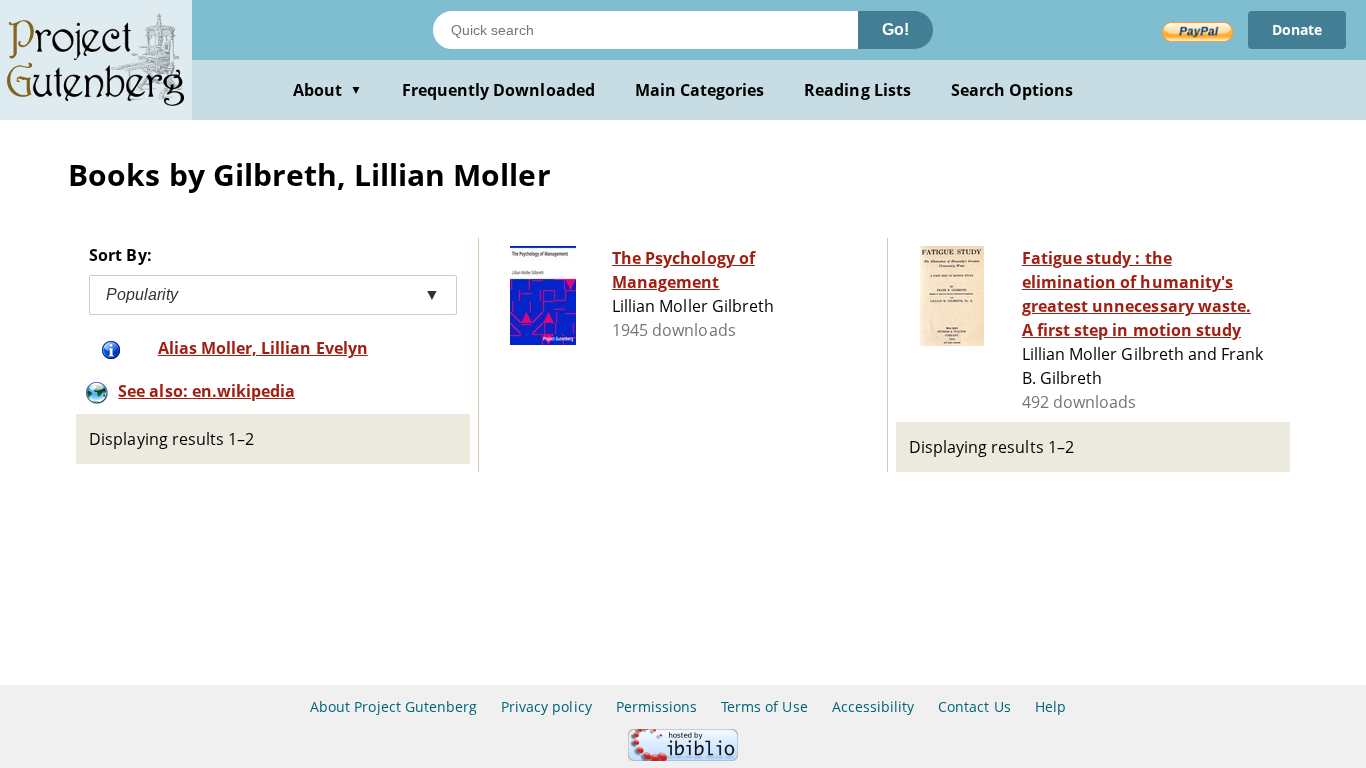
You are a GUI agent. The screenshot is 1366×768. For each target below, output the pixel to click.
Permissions (656, 706)
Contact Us (974, 706)
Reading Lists (857, 90)
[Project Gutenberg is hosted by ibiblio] (683, 755)
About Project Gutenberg (393, 706)
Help (1050, 706)
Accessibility (873, 706)
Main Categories (700, 90)
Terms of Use (764, 706)
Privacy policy (546, 706)
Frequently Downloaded (498, 90)
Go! (895, 29)
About (327, 90)
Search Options (1012, 90)
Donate (1297, 29)
